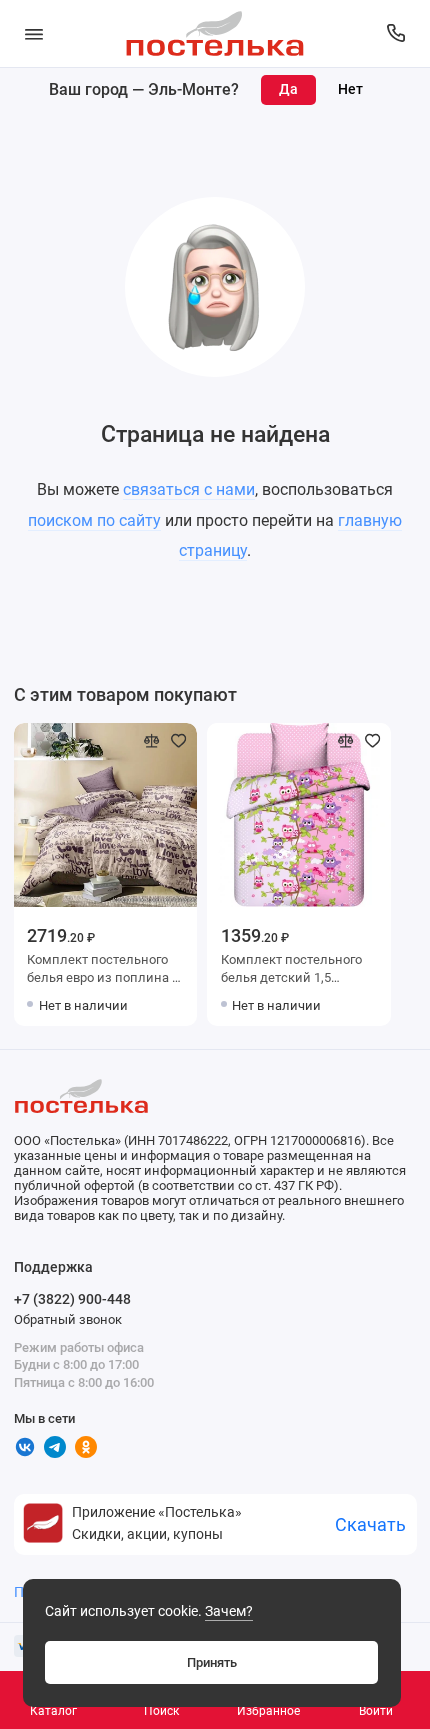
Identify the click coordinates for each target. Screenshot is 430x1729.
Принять (212, 1662)
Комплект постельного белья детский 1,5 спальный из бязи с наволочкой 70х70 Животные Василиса (291, 970)
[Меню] (34, 33)
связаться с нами (189, 489)
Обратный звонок (68, 1319)
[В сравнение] (152, 741)
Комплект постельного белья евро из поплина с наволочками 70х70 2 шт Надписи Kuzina (103, 970)
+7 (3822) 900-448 (72, 1299)
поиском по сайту (94, 520)
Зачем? (229, 1611)
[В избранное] (179, 741)
